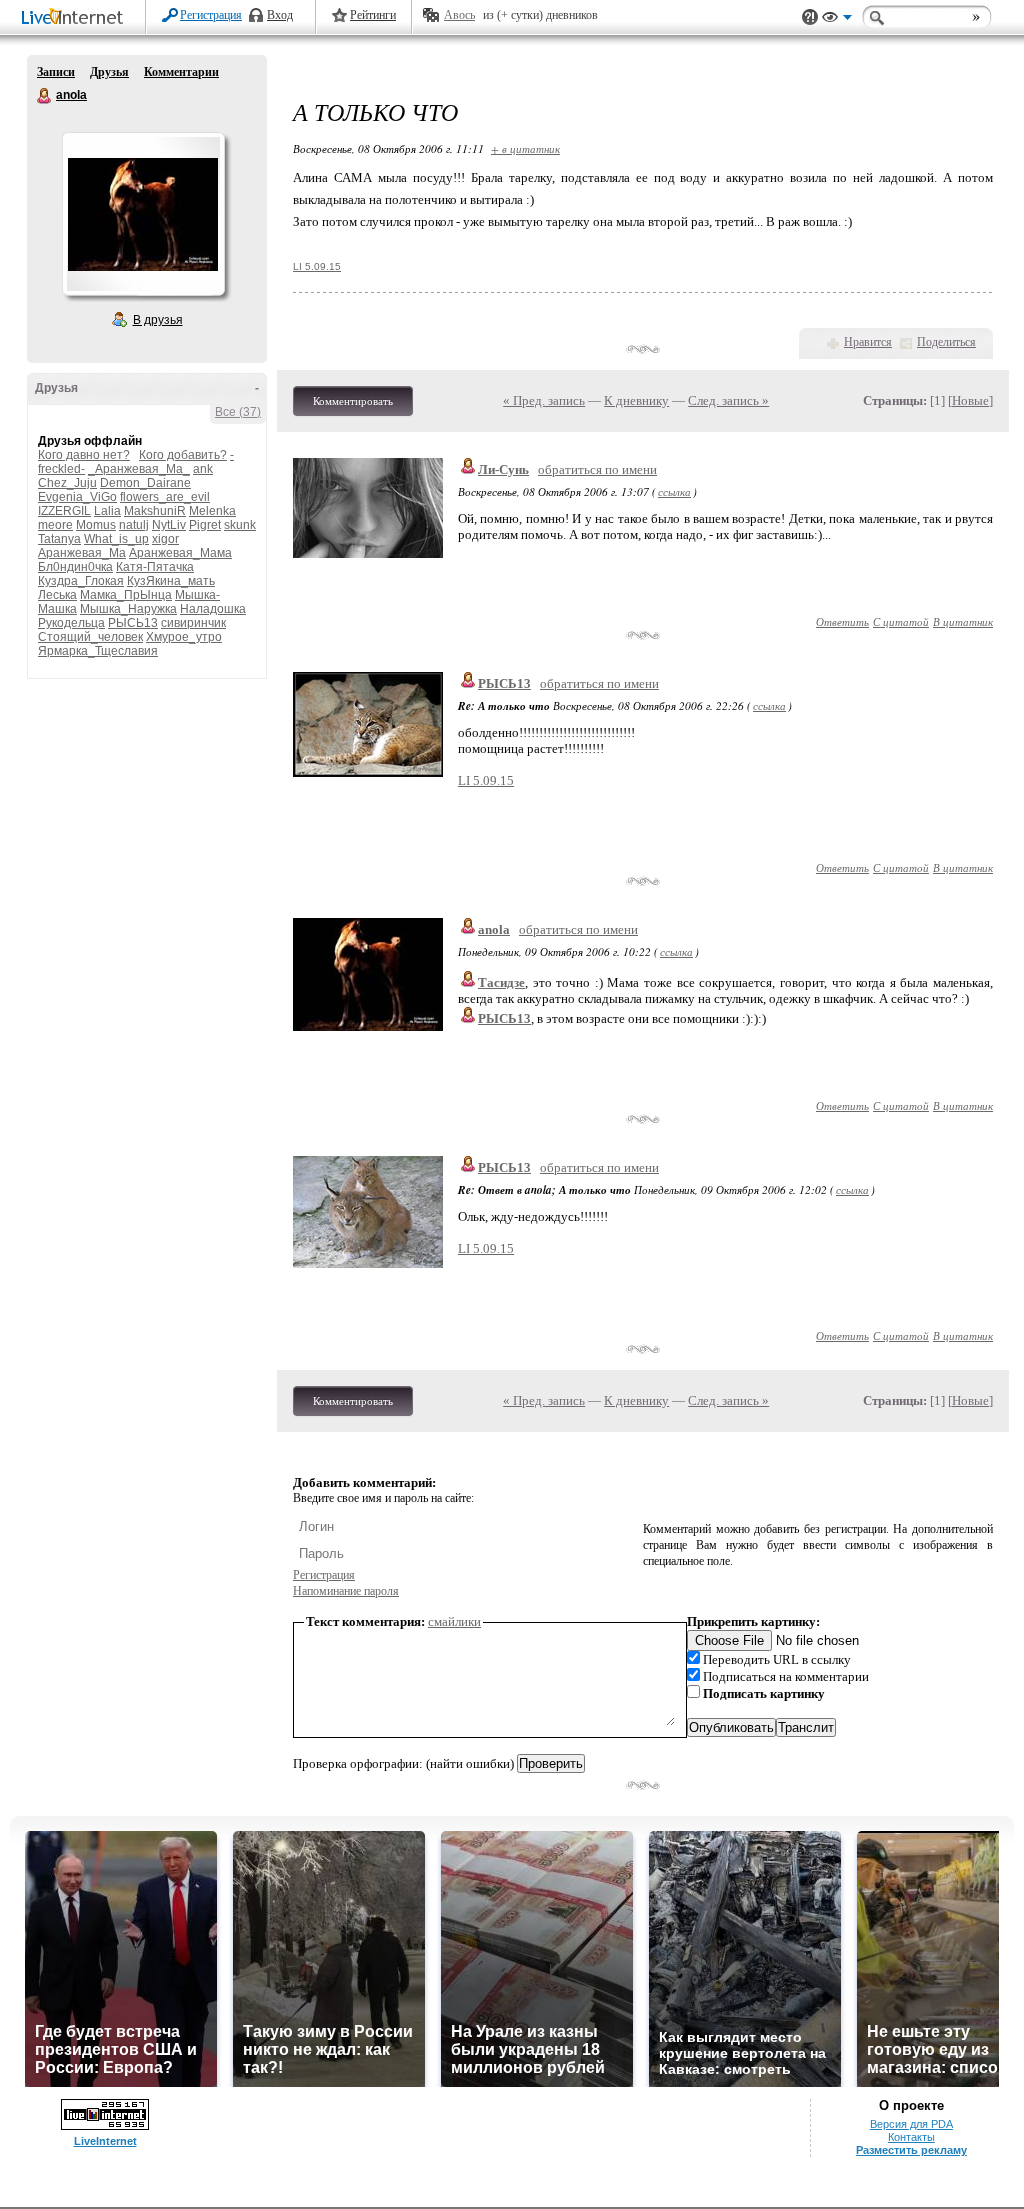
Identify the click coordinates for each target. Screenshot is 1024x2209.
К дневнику (636, 400)
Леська (57, 595)
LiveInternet (76, 18)
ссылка (674, 491)
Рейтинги (373, 15)
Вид (837, 20)
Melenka (212, 511)
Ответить (842, 621)
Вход (280, 15)
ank (203, 469)
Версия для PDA (911, 2124)
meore (55, 525)
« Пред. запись (544, 400)
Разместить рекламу (911, 2150)
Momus (96, 525)
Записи (56, 72)
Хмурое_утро (184, 637)
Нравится (868, 342)
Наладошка (213, 609)
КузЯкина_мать (171, 581)
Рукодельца (71, 623)
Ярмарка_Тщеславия (98, 651)
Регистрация (211, 15)
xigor (165, 539)
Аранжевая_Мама (180, 553)
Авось (459, 15)
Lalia (107, 511)
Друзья (109, 72)
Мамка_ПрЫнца (126, 595)
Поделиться (946, 342)
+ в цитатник (525, 148)
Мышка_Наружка (128, 609)
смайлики (454, 1621)
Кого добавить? (183, 455)
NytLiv (169, 525)
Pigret (205, 525)
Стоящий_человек (90, 637)
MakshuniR (155, 511)
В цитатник (963, 621)
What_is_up (116, 539)
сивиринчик (193, 623)
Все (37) (238, 412)
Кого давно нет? (84, 455)
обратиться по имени (597, 469)
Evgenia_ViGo (77, 497)
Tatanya (59, 539)
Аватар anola (143, 214)
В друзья (158, 320)
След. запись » (728, 400)
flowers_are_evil (165, 497)
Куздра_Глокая (81, 581)
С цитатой (901, 621)
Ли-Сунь (503, 469)
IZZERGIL (64, 511)
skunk (240, 525)
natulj (134, 525)
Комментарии (181, 72)
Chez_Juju (67, 483)
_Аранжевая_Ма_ (139, 469)
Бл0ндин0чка (75, 567)
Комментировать (353, 401)
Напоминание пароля (346, 1591)
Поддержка (810, 17)
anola (45, 96)
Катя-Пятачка (155, 567)
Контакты (911, 2137)
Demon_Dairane (145, 483)
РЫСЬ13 (133, 623)
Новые (970, 400)
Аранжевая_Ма (82, 553)
